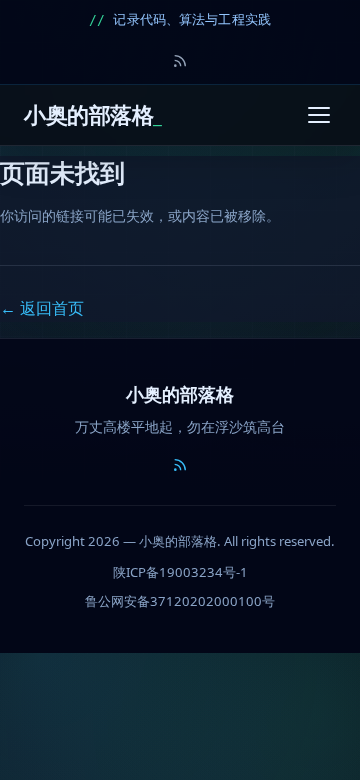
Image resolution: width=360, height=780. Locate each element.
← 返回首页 (42, 308)
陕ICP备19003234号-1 (180, 572)
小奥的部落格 (88, 114)
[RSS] (180, 61)
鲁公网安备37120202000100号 (180, 601)
